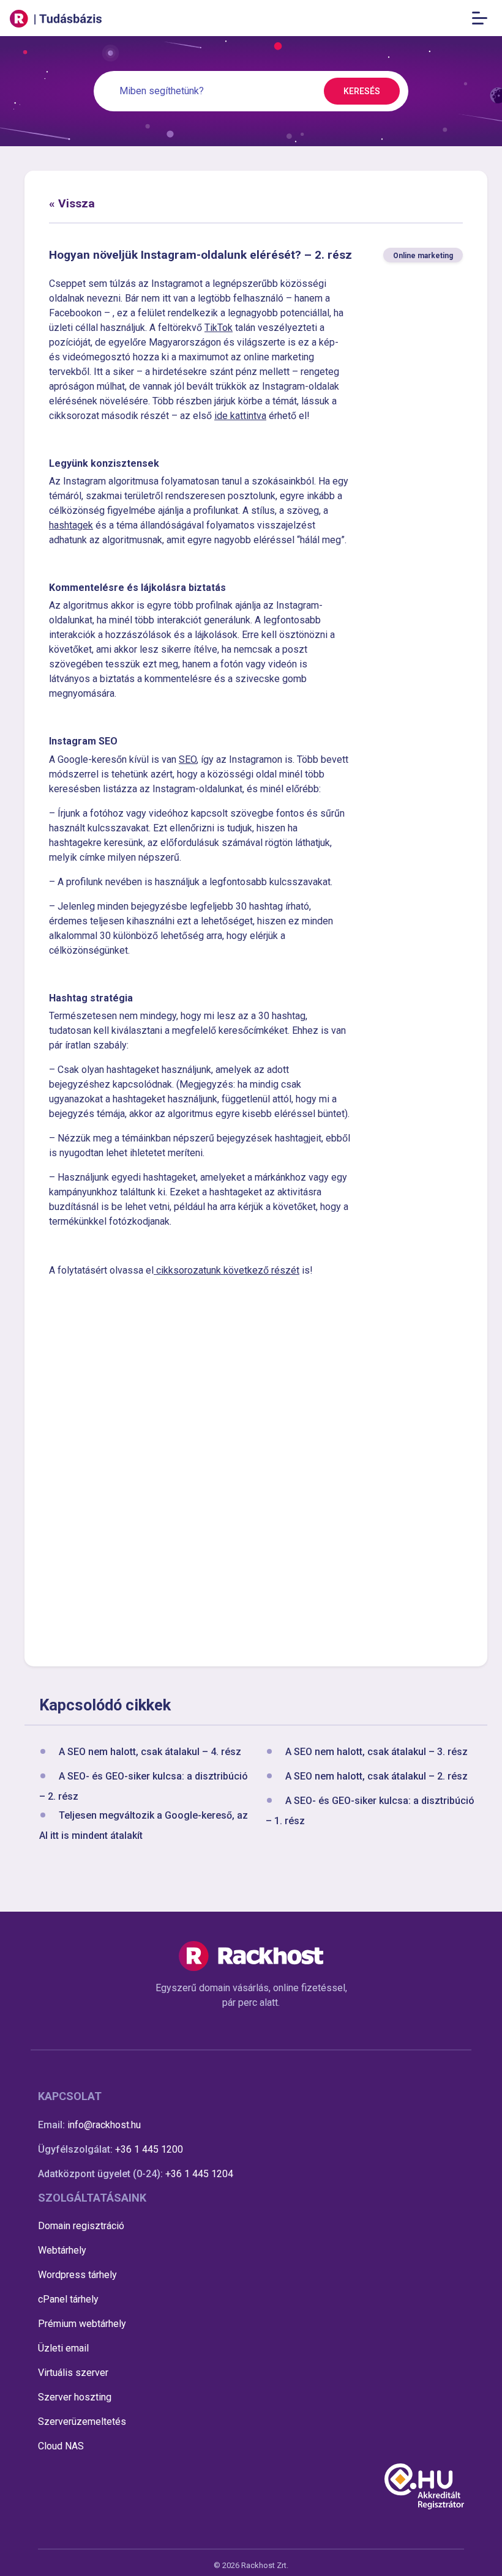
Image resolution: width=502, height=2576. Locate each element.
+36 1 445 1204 (199, 2174)
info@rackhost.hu (104, 2125)
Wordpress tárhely (77, 2275)
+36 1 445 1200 (149, 2149)
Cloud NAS (61, 2446)
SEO (188, 759)
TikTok (219, 328)
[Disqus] (256, 1470)
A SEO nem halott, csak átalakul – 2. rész (376, 1776)
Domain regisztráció (81, 2226)
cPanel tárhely (68, 2299)
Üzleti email (63, 2348)
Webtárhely (62, 2250)
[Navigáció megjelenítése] (483, 18)
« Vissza (72, 203)
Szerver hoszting (75, 2397)
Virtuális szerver (73, 2373)
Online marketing (423, 256)
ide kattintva (240, 416)
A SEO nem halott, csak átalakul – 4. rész (150, 1752)
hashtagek (71, 525)
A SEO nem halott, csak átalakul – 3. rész (376, 1752)
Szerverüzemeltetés (82, 2422)
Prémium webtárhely (82, 2324)
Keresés (362, 91)
